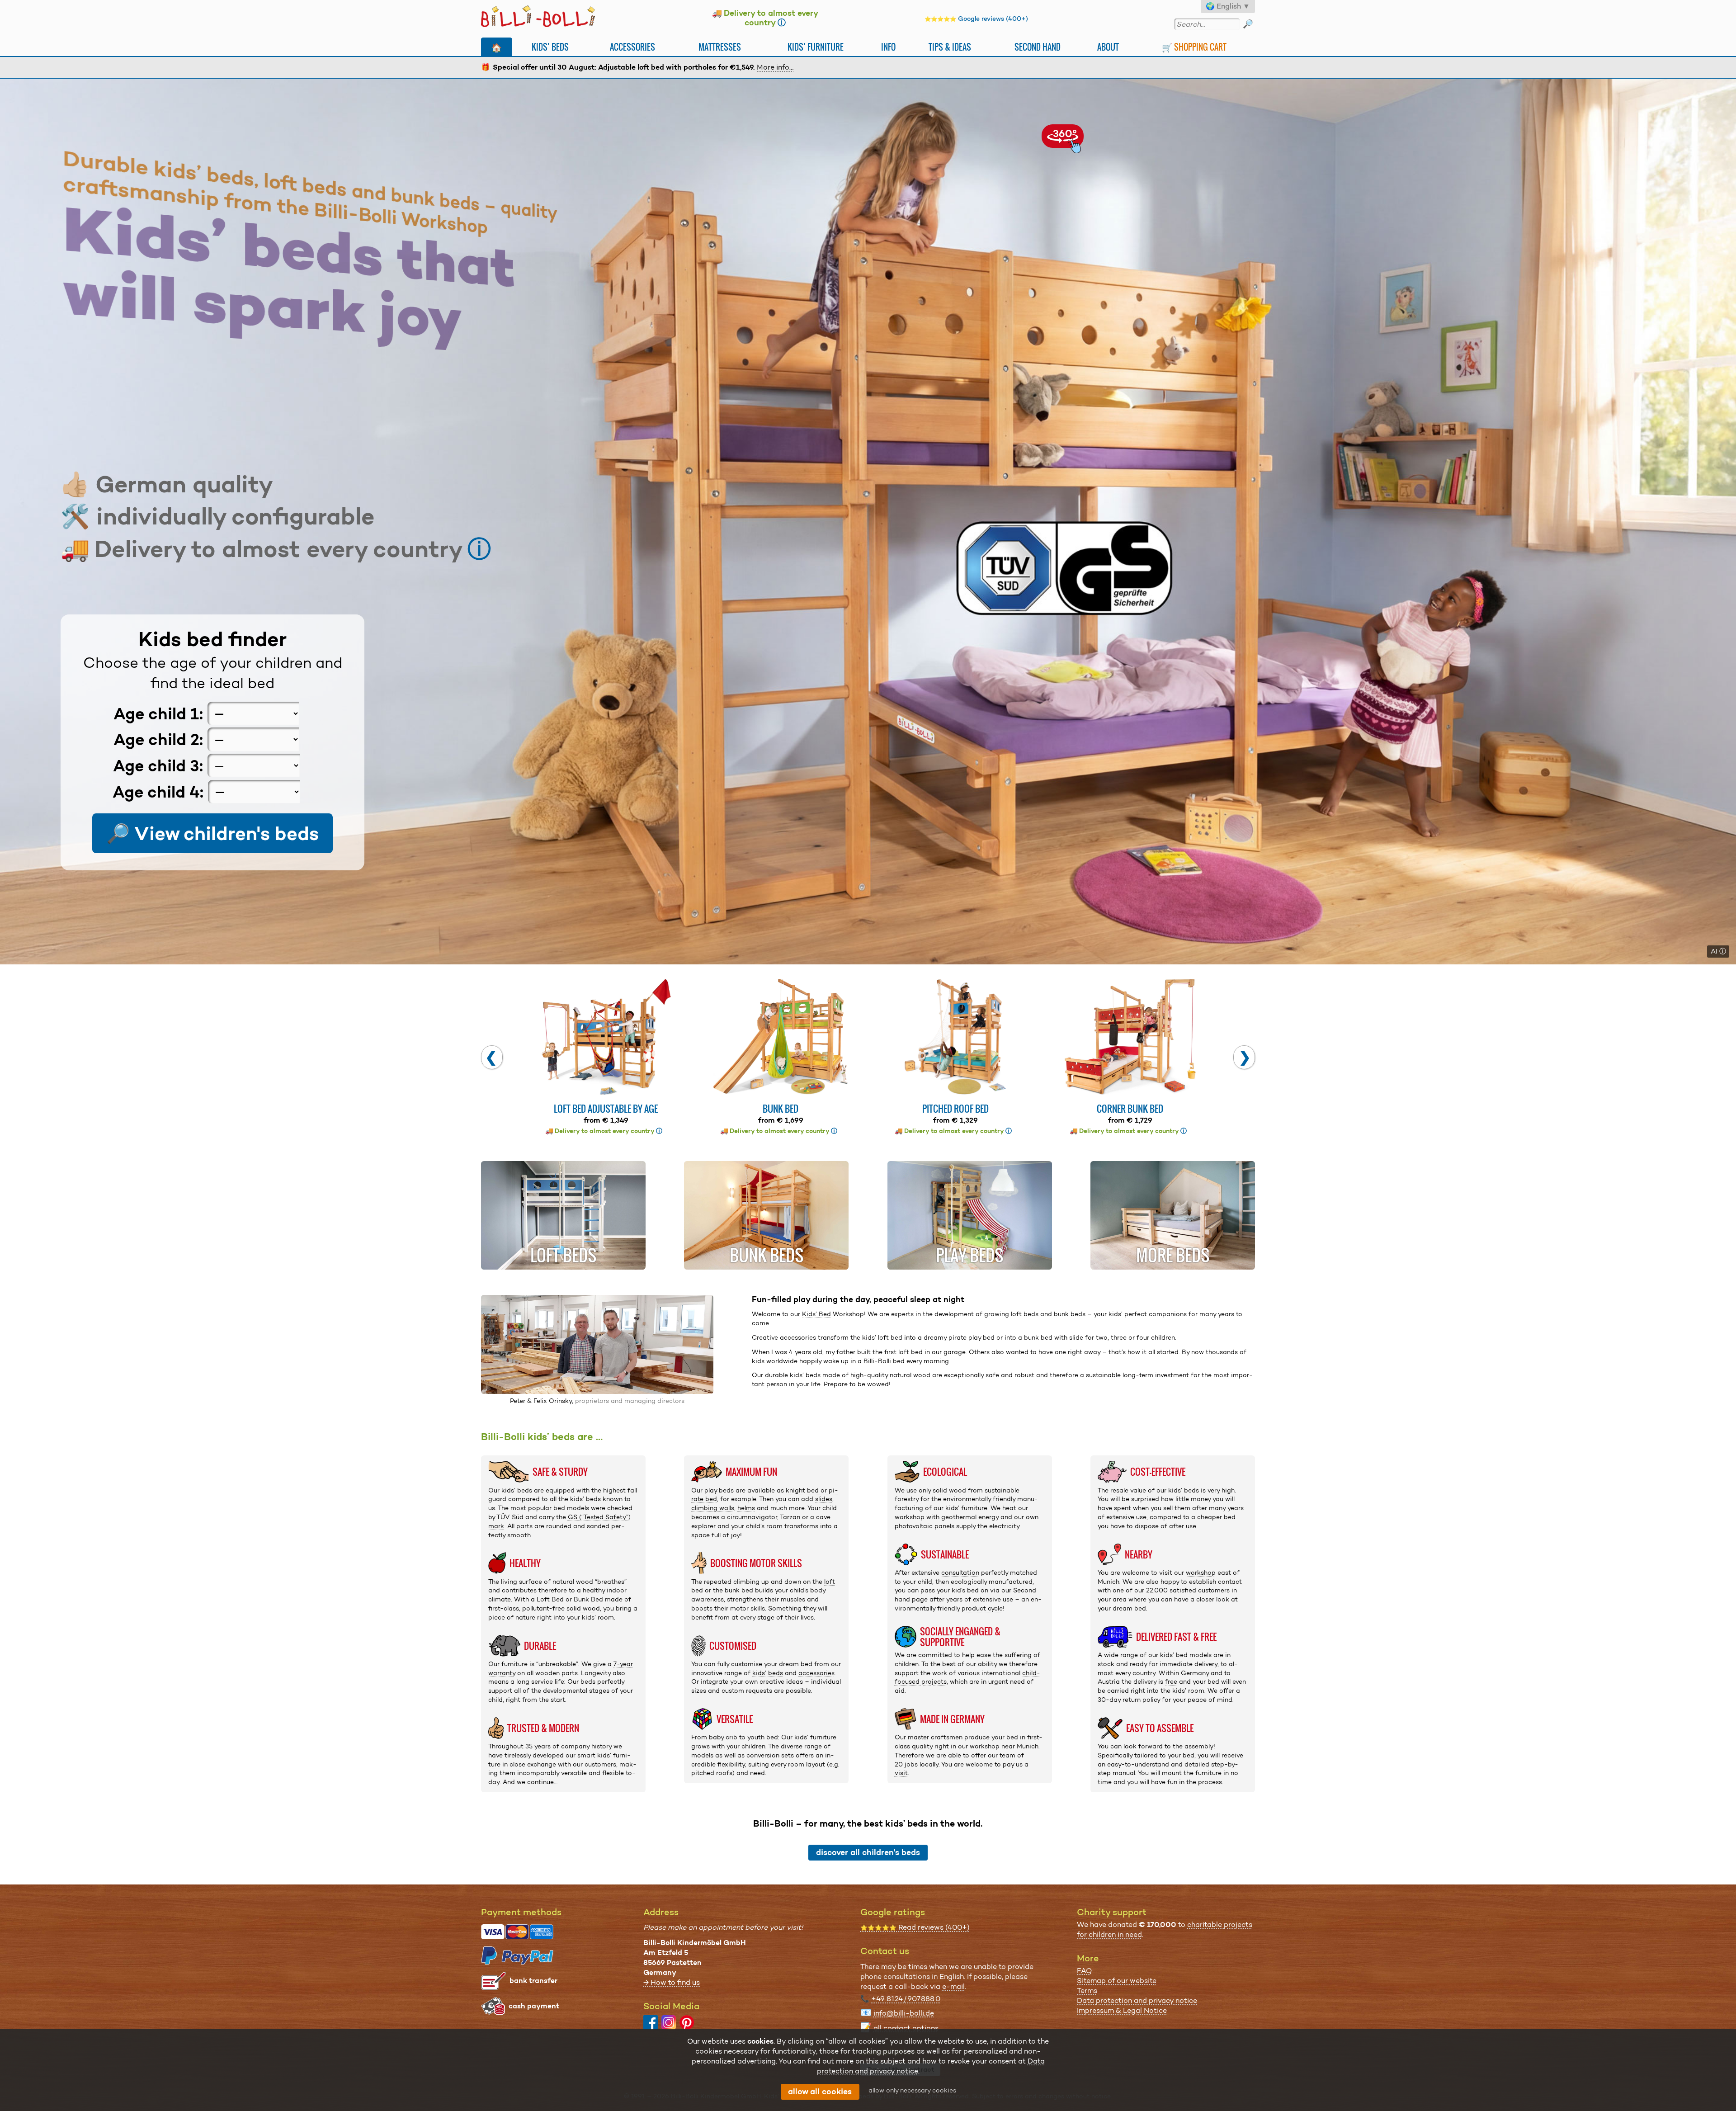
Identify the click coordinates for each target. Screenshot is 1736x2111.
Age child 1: (158, 713)
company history (586, 1746)
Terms (1087, 1991)
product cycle (982, 1608)
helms (746, 1508)
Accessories (632, 47)
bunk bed (739, 1590)
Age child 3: (158, 766)
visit (901, 1773)
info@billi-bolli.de (904, 2013)
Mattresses (720, 47)
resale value (1128, 1490)
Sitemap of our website (1117, 1981)
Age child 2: (158, 739)
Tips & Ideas (950, 47)
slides (824, 1499)
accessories (816, 1673)
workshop (985, 1746)
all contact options (906, 2028)
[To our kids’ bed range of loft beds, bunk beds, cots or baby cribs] (868, 522)
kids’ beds (768, 1673)
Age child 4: (158, 791)
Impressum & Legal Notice (1122, 2010)
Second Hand (1038, 47)
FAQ (1084, 1971)
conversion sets (770, 1755)
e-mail (953, 1986)
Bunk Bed (588, 1599)
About (1108, 47)
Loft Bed (550, 1599)
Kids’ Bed (816, 1314)
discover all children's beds (868, 1852)
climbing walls (713, 1508)
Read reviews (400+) (915, 1927)
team (1007, 1755)
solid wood (583, 1608)
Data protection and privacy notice (1137, 2000)
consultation (960, 1573)
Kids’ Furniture (816, 47)
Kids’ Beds (550, 47)
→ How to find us (672, 1982)
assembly (1199, 1746)
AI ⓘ (1718, 951)
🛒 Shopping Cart (1194, 47)
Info (888, 47)
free (1171, 1681)
